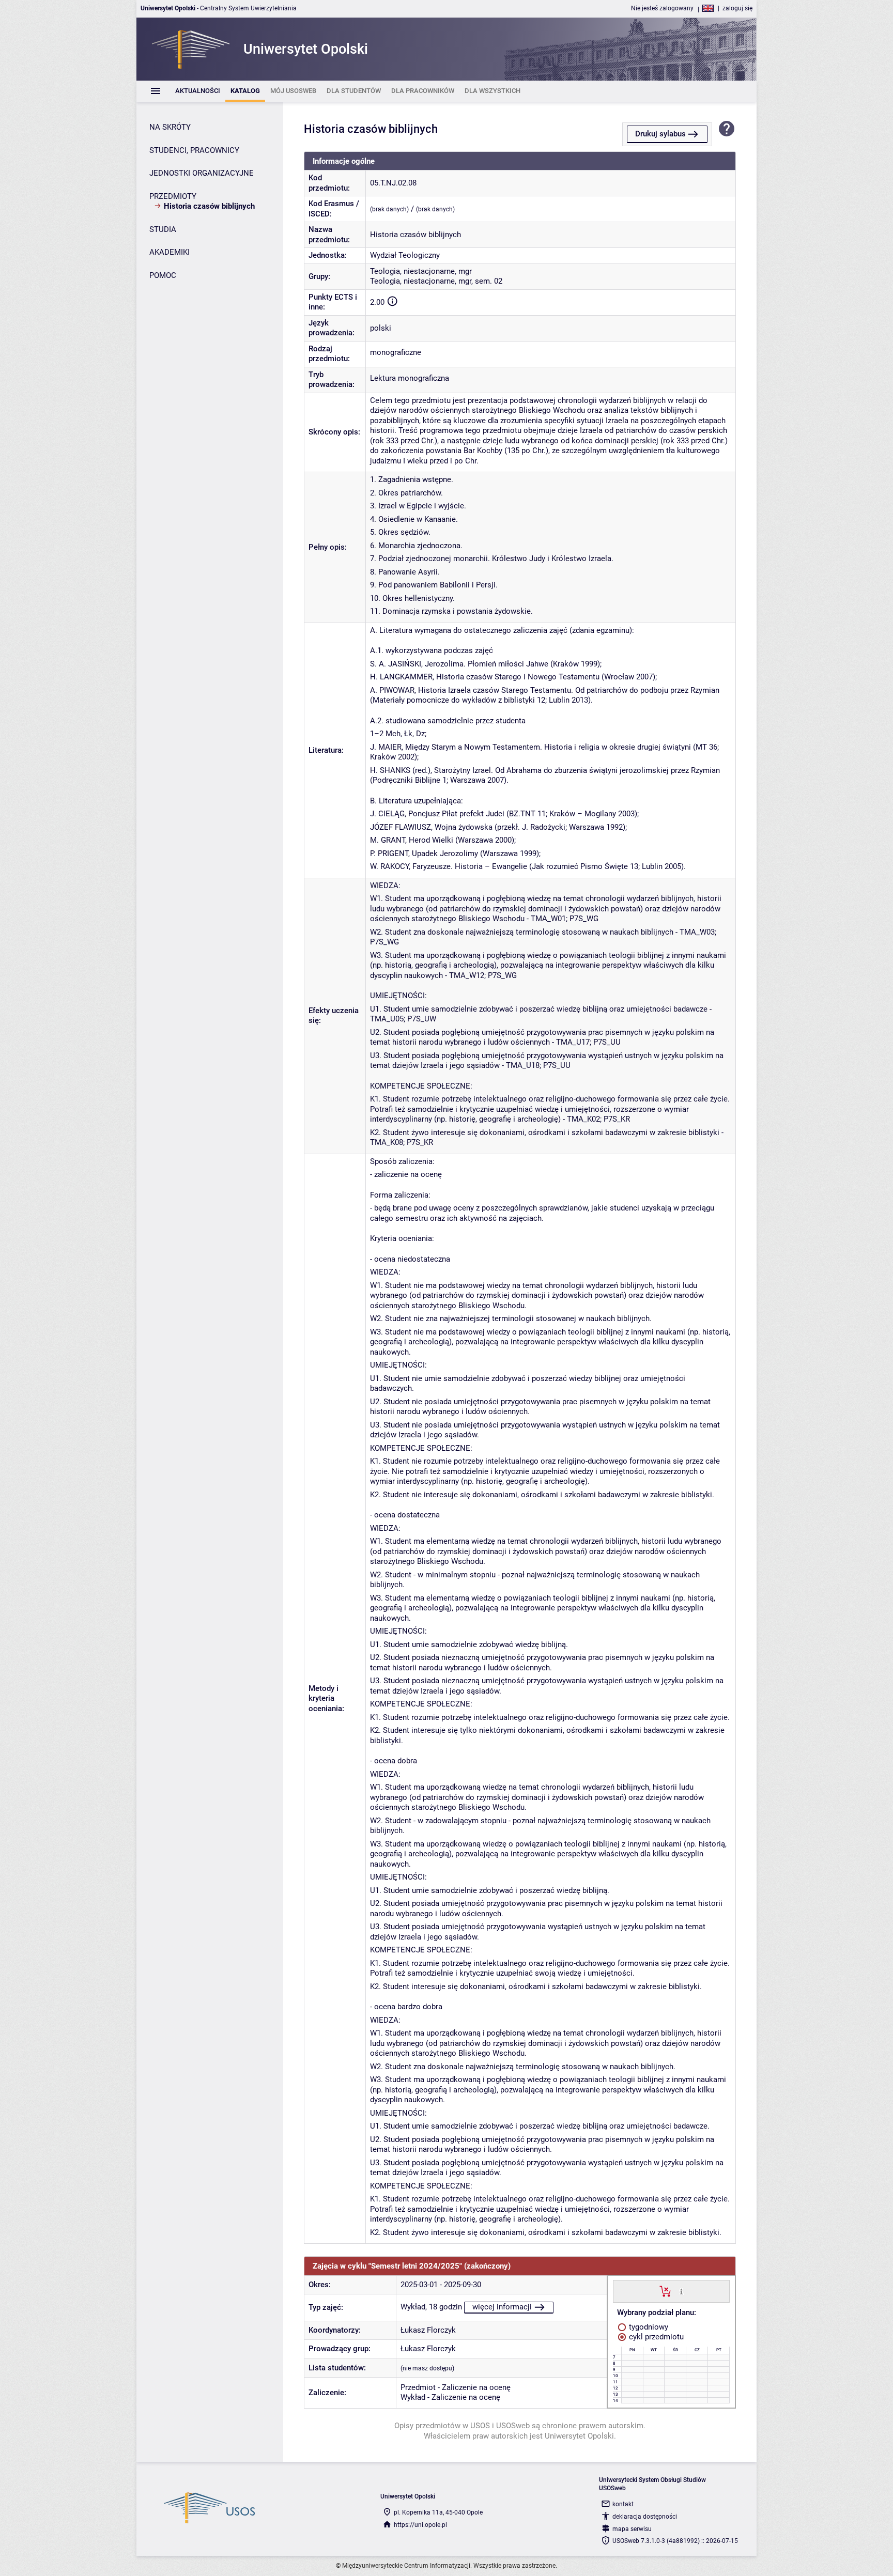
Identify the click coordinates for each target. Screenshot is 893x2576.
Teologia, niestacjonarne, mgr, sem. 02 (436, 281)
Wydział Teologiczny (405, 255)
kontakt (623, 2504)
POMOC (163, 275)
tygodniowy (648, 2327)
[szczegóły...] (681, 2291)
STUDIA (163, 229)
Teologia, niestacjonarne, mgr (421, 271)
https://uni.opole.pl (420, 2525)
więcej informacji (502, 2307)
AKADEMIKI (170, 252)
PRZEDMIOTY (173, 196)
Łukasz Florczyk (428, 2330)
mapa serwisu (632, 2529)
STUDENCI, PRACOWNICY (194, 150)
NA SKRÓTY (170, 127)
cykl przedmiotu (655, 2337)
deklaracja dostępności (645, 2517)
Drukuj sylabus (660, 134)
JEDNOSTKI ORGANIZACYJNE (202, 173)
